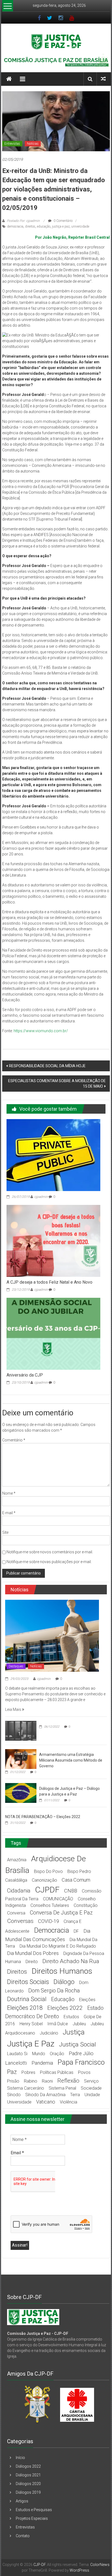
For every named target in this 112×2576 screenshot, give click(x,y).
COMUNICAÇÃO (58, 1899)
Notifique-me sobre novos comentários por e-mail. (50, 1552)
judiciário (49, 2033)
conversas (20, 1921)
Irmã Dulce (58, 2024)
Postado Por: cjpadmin (23, 221)
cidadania (19, 1891)
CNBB (71, 1891)
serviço (91, 2081)
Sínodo (14, 2095)
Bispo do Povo (48, 1871)
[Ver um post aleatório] (103, 79)
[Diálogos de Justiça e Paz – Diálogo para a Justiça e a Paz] (21, 1793)
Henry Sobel (31, 2024)
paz (12, 2072)
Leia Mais (14, 1709)
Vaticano (46, 2102)
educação (44, 226)
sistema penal (62, 2088)
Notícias (33, 144)
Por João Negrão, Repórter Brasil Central (72, 237)
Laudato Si (17, 2054)
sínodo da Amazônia (45, 2095)
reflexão (68, 2081)
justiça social (77, 2044)
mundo (39, 2054)
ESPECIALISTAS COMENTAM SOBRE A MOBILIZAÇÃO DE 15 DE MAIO (57, 1084)
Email (17, 2153)
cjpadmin (41, 1197)
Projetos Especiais (32, 2518)
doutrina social (27, 1999)
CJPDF (47, 1890)
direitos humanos (62, 1971)
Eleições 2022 (65, 2008)
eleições (87, 2000)
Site (5, 1532)
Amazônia (17, 1860)
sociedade (91, 2088)
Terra (75, 2095)
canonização (44, 1880)
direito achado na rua (71, 1961)
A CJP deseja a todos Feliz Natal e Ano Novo (49, 1282)
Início (20, 2458)
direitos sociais (28, 1982)
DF (76, 1931)
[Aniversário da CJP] (53, 1333)
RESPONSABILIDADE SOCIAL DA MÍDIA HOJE (47, 1066)
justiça (74, 2032)
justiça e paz (61, 226)
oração (57, 2054)
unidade (92, 2095)
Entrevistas (12, 144)
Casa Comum (76, 1880)
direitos (30, 226)
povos (84, 2072)
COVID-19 (49, 1921)
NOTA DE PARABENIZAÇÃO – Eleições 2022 (43, 1817)
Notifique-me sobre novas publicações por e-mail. (49, 1562)
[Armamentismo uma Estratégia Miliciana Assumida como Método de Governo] (21, 1759)
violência (69, 2102)
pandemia (42, 2063)
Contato (23, 2536)
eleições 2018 (25, 2008)
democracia (15, 226)
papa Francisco (81, 2062)
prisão (13, 2081)
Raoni (47, 2081)
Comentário (14, 1440)
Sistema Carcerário (26, 2088)
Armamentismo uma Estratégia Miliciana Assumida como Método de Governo (71, 1760)
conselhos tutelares (50, 1905)
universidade (80, 226)
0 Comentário (63, 221)
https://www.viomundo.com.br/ (41, 1031)
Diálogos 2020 (28, 2484)
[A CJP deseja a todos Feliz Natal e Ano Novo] (53, 1240)
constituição (86, 1905)
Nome (9, 1493)
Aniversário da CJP (25, 1375)
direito (32, 1962)
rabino (31, 2081)
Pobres (28, 2072)
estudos (71, 2017)
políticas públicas (57, 2072)
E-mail (9, 1513)
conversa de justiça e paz (61, 1913)
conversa (16, 1913)
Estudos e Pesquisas (34, 2510)
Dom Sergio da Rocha (54, 1991)
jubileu (79, 2024)
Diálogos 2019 (28, 2492)
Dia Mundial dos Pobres (33, 1953)
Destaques (16, 1666)
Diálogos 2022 (28, 2466)
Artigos (22, 2501)
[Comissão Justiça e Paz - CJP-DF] (33, 2317)
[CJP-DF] (9, 79)
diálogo (64, 1982)
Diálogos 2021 (28, 2475)
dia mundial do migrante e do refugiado (58, 1946)
